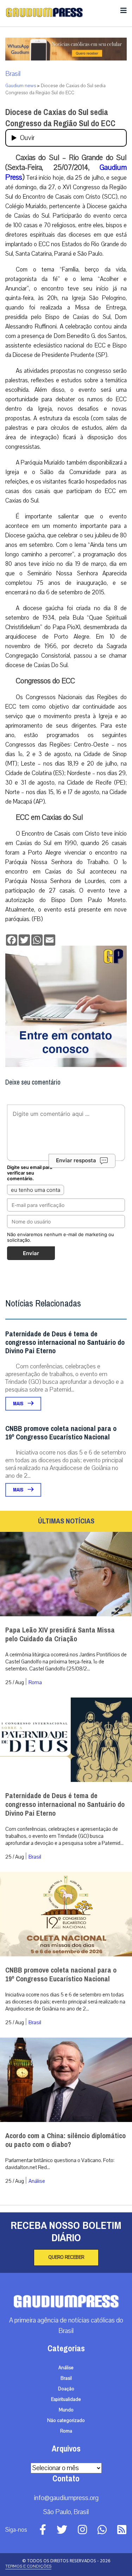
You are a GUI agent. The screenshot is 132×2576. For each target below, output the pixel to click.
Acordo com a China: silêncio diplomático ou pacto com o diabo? (65, 2140)
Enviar (31, 1253)
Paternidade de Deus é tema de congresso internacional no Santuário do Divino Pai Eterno (65, 1343)
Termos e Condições (28, 2566)
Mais (19, 1404)
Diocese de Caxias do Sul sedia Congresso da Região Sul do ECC (60, 118)
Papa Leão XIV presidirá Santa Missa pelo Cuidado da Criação (60, 1635)
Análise (37, 2181)
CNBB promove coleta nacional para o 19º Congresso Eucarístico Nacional (61, 1433)
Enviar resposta (76, 1160)
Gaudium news (21, 86)
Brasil (13, 74)
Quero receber (66, 2257)
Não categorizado (66, 2421)
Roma (35, 1682)
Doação (66, 2389)
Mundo (66, 2410)
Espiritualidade (66, 2399)
